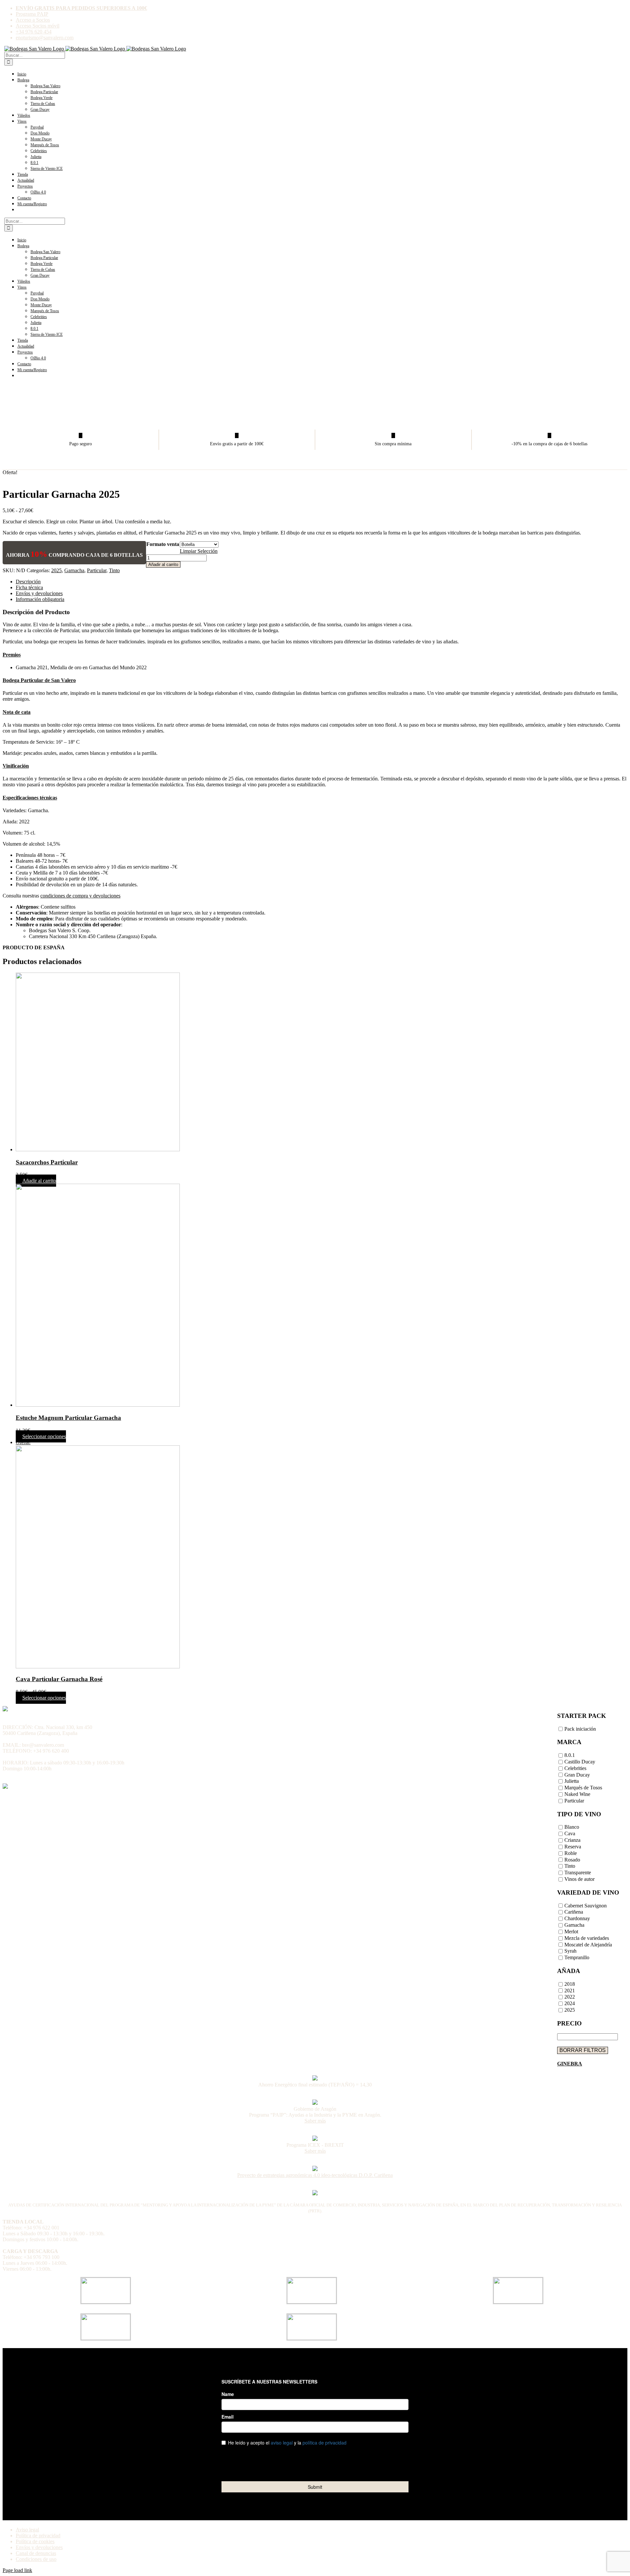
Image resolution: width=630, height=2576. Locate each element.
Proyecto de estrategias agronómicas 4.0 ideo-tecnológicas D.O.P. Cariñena (315, 2175)
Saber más (315, 2121)
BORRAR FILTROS (583, 2050)
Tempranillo (577, 1958)
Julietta (572, 1781)
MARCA (569, 1742)
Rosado (572, 1860)
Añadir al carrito (163, 564)
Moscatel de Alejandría (588, 1945)
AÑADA (569, 1971)
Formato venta (163, 544)
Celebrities (575, 1768)
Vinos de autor (579, 1879)
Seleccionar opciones (44, 1436)
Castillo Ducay (580, 1762)
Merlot (571, 1932)
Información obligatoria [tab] (40, 599)
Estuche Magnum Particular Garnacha (68, 1418)
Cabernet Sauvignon (586, 1906)
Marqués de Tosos (583, 1788)
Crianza (572, 1840)
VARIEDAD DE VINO (588, 1892)
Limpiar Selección (199, 551)
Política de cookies (35, 2541)
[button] (12, 655)
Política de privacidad (38, 2536)
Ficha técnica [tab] (29, 587)
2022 (570, 1997)
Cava (570, 1834)
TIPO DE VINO (579, 1814)
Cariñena (574, 1912)
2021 (570, 1991)
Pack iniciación (580, 1729)
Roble (571, 1853)
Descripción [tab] (28, 582)
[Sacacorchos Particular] (322, 1063)
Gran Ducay (577, 1775)
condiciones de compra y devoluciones (80, 896)
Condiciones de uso (36, 2559)
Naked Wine (577, 1794)
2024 (570, 2004)
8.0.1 (570, 1755)
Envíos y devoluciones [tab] (39, 593)
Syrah (570, 1951)
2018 (570, 1984)
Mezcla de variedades (587, 1938)
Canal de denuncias (36, 2553)
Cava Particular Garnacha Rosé (59, 1679)
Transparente (578, 1873)
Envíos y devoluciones (39, 2547)
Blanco (572, 1827)
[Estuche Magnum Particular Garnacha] (322, 1296)
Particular (97, 570)
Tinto (114, 570)
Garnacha (74, 570)
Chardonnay (577, 1919)
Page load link (17, 2570)
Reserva (573, 1847)
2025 (56, 570)
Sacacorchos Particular (47, 1162)
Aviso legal (27, 2530)
